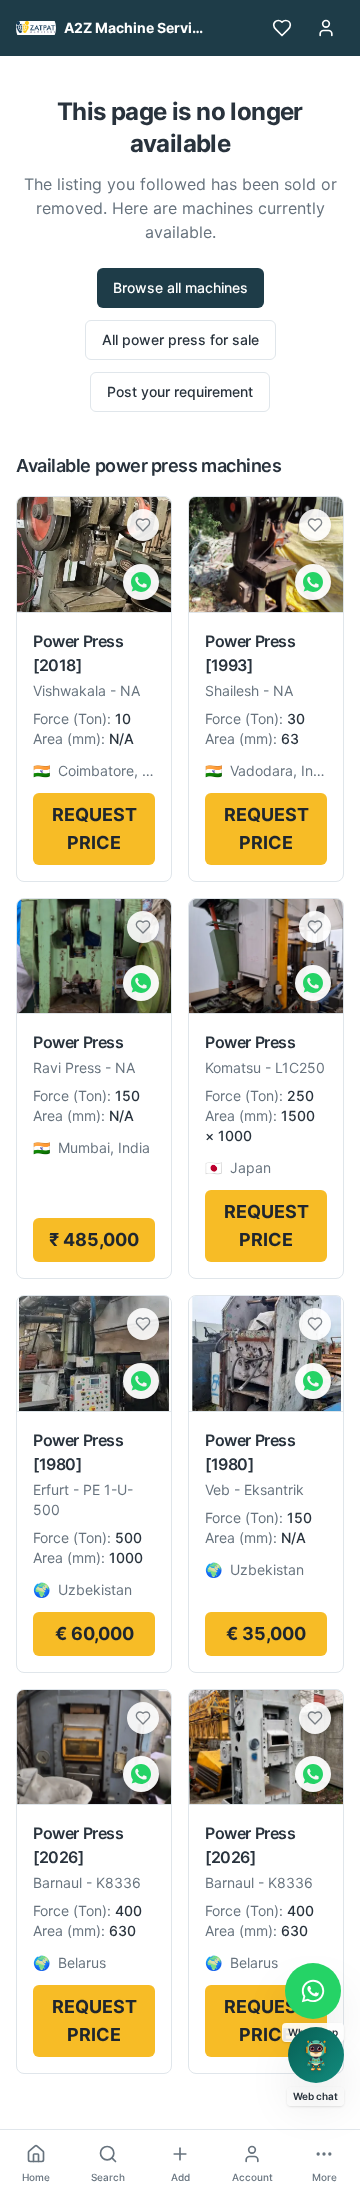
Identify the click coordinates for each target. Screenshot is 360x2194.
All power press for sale (180, 339)
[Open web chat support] (316, 2055)
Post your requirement (180, 391)
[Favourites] (282, 28)
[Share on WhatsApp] (141, 582)
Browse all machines (180, 287)
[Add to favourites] (143, 525)
